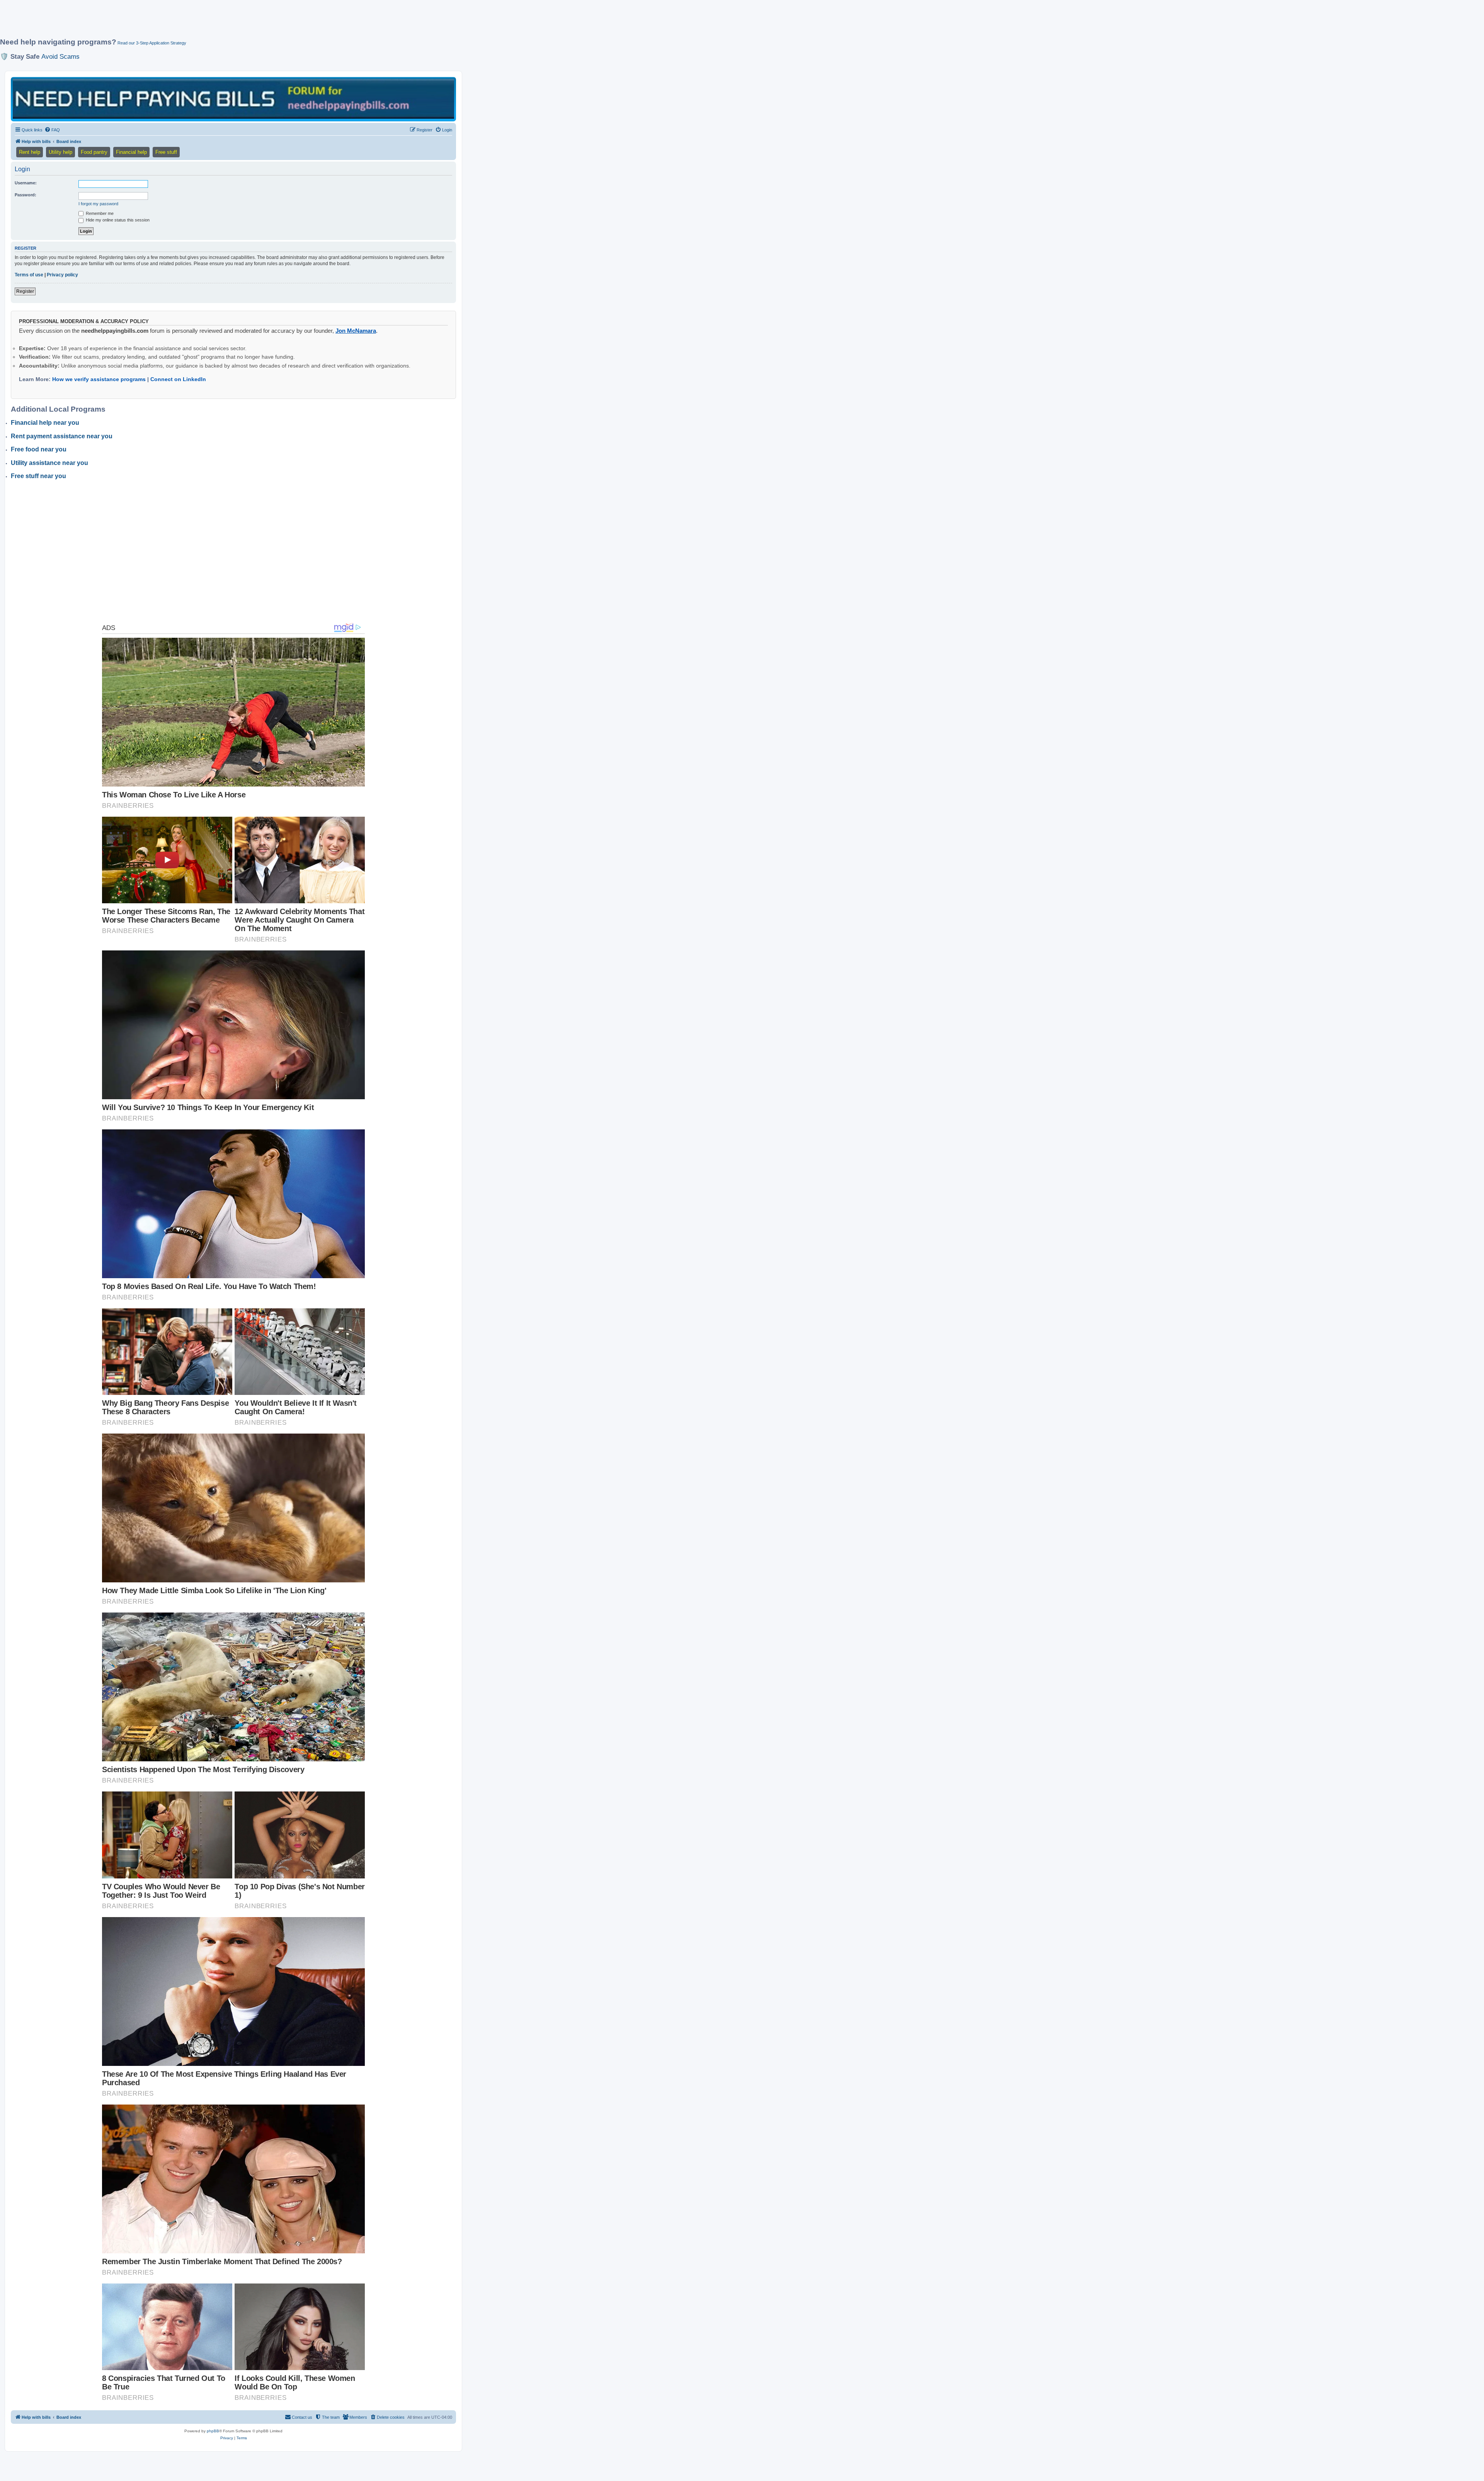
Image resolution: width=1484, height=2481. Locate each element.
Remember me (99, 213)
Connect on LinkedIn (178, 379)
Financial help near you (45, 423)
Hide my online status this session (117, 220)
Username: (26, 183)
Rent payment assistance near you (62, 436)
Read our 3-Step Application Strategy (152, 43)
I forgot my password (98, 204)
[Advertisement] (187, 22)
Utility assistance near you (49, 463)
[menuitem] (52, 130)
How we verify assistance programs (99, 379)
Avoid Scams (60, 56)
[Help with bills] (233, 99)
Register (25, 291)
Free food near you (39, 449)
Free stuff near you (38, 476)
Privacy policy (62, 275)
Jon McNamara (356, 331)
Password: (26, 195)
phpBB (213, 2431)
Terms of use (29, 275)
